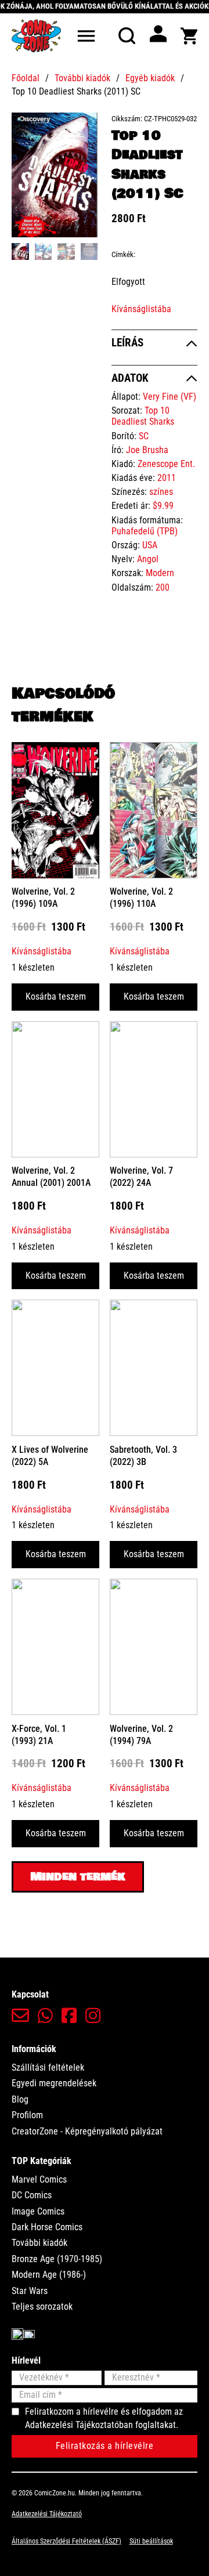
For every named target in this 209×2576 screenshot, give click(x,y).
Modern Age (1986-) (49, 2275)
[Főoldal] (36, 36)
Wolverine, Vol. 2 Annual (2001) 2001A (51, 1177)
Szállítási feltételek (48, 2067)
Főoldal (26, 78)
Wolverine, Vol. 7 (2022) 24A (141, 1177)
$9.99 (163, 506)
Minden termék (78, 1877)
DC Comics (32, 2195)
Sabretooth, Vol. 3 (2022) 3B (143, 1456)
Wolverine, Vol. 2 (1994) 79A (141, 1735)
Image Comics (38, 2211)
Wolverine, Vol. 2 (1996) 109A (43, 898)
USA (150, 545)
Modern (160, 573)
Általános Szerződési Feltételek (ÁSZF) (66, 2541)
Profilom (27, 2115)
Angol (148, 559)
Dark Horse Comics (47, 2227)
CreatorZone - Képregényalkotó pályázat (87, 2131)
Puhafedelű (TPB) (145, 531)
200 (163, 587)
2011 (167, 478)
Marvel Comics (39, 2179)
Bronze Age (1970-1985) (57, 2259)
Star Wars (30, 2291)
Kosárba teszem (56, 996)
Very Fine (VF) (170, 397)
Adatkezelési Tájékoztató (47, 2514)
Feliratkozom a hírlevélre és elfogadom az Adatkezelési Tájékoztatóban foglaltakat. (104, 2418)
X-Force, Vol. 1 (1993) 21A (39, 1735)
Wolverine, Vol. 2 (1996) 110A (141, 898)
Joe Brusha (147, 450)
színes (161, 492)
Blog (20, 2099)
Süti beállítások (151, 2541)
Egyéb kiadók (150, 78)
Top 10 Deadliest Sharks (143, 416)
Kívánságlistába (141, 309)
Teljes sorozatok (42, 2307)
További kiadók (82, 78)
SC (144, 436)
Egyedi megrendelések (54, 2083)
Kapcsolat (30, 1994)
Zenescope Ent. (166, 464)
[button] (82, 128)
